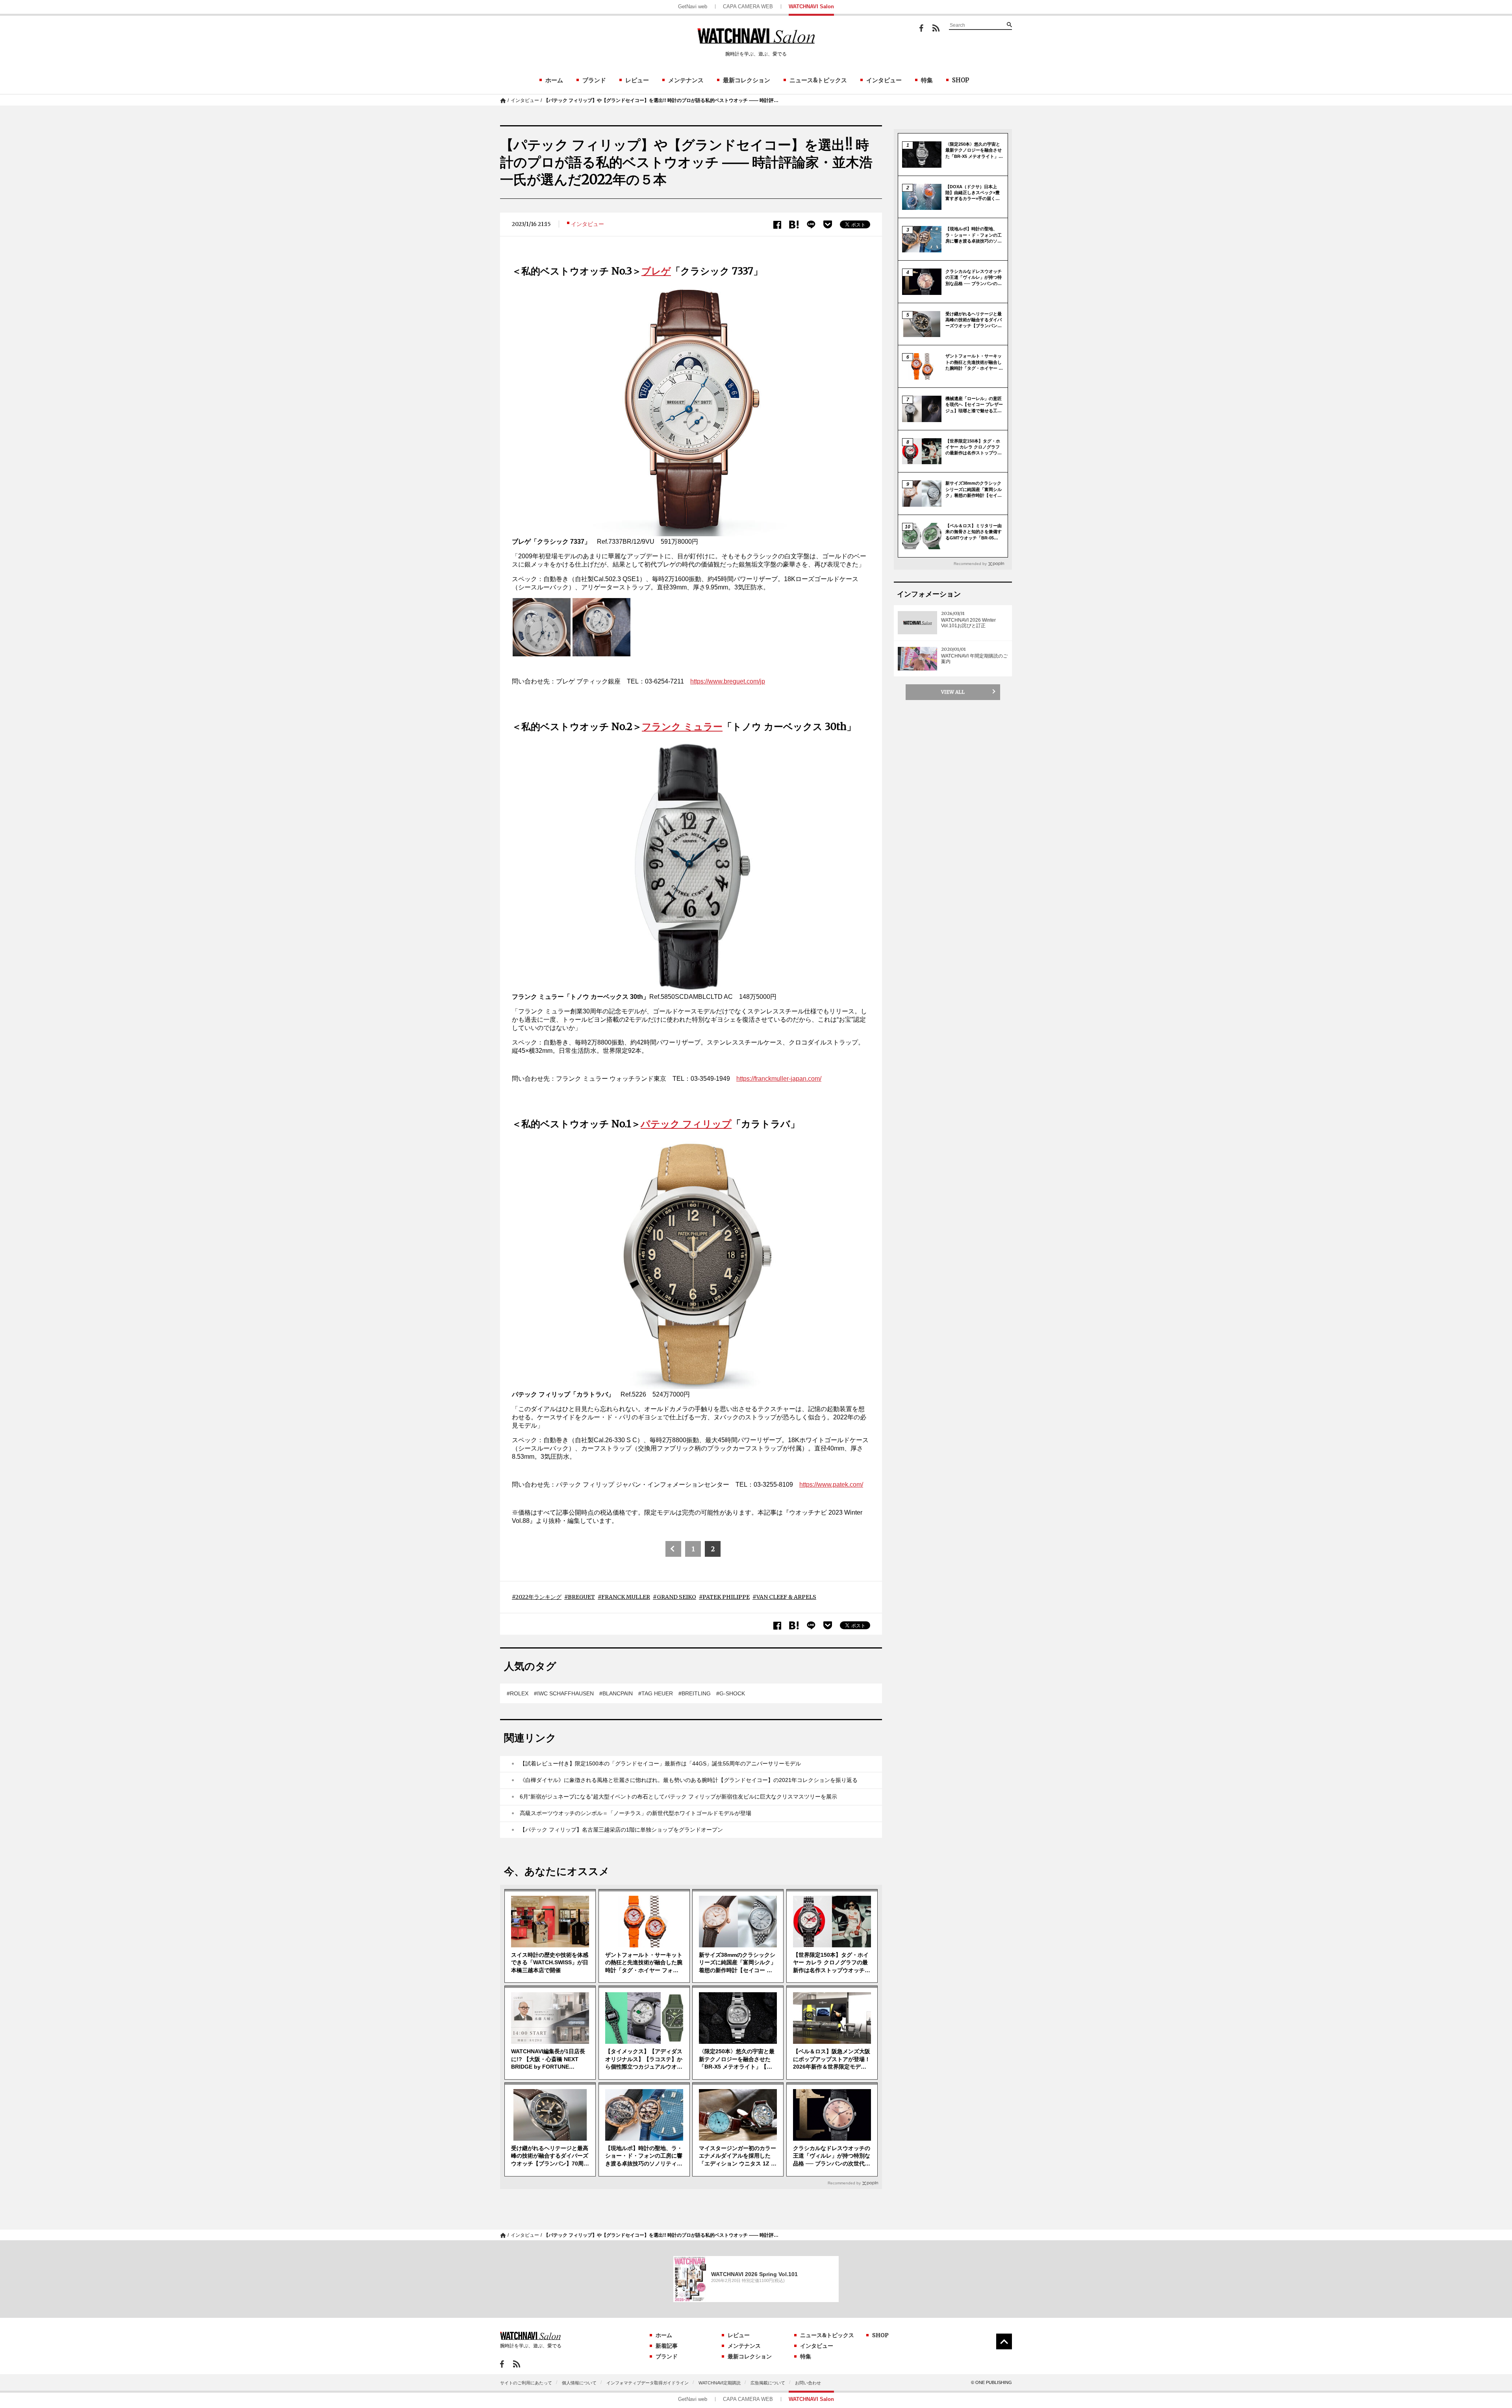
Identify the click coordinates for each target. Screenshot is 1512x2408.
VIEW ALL (953, 692)
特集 (927, 80)
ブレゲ (656, 271)
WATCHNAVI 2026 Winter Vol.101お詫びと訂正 (968, 623)
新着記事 (667, 2346)
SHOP (961, 80)
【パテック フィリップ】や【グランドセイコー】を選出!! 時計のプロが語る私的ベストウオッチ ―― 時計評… (661, 100)
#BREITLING (695, 1693)
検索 (1009, 24)
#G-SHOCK (731, 1693)
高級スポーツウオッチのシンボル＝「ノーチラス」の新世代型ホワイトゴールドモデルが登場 (636, 1813)
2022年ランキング (538, 1597)
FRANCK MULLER (626, 1597)
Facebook (921, 28)
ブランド (594, 80)
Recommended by (844, 2183)
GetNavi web (693, 6)
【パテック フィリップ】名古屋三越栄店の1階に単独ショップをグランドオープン (621, 1830)
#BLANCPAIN (616, 1693)
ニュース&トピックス (818, 80)
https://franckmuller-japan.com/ (779, 1079)
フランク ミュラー (682, 727)
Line (811, 225)
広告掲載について (768, 2383)
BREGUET (581, 1597)
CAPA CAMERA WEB (748, 6)
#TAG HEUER (656, 1693)
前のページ (673, 1549)
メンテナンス (686, 80)
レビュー (637, 80)
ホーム (554, 80)
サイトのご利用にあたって (526, 2383)
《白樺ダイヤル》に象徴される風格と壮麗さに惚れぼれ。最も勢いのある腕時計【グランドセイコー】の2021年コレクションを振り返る (689, 1780)
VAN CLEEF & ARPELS (786, 1597)
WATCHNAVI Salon (811, 6)
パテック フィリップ (686, 1124)
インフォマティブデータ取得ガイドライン (648, 2383)
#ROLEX (518, 1693)
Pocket (828, 224)
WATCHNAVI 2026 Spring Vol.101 (754, 2274)
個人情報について (579, 2383)
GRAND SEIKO (676, 1597)
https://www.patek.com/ (831, 1485)
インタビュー (884, 80)
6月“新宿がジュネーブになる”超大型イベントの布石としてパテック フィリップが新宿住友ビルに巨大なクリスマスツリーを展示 (678, 1797)
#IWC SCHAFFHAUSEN (564, 1693)
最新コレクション (747, 80)
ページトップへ (1004, 2341)
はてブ (794, 225)
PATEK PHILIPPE (726, 1597)
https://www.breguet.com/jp (728, 681)
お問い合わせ (808, 2383)
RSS (936, 28)
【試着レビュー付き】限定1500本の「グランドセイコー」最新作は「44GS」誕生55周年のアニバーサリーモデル (660, 1763)
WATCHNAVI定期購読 (720, 2383)
